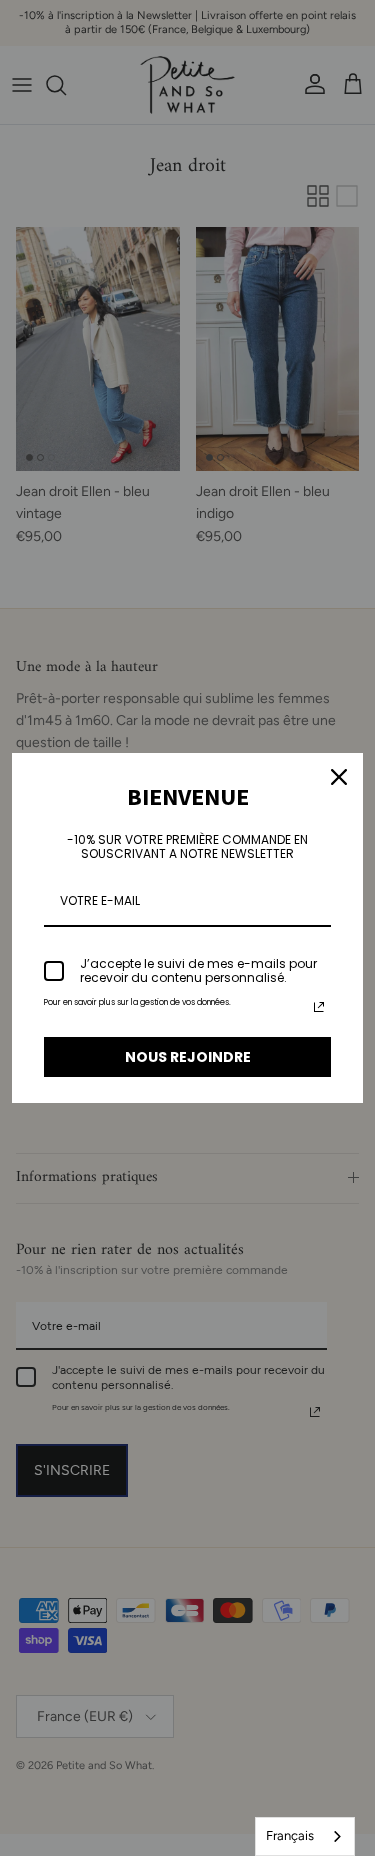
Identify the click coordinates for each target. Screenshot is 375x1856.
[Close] (339, 777)
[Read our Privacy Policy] (319, 1007)
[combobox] (305, 1836)
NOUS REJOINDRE (188, 1057)
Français (290, 1835)
